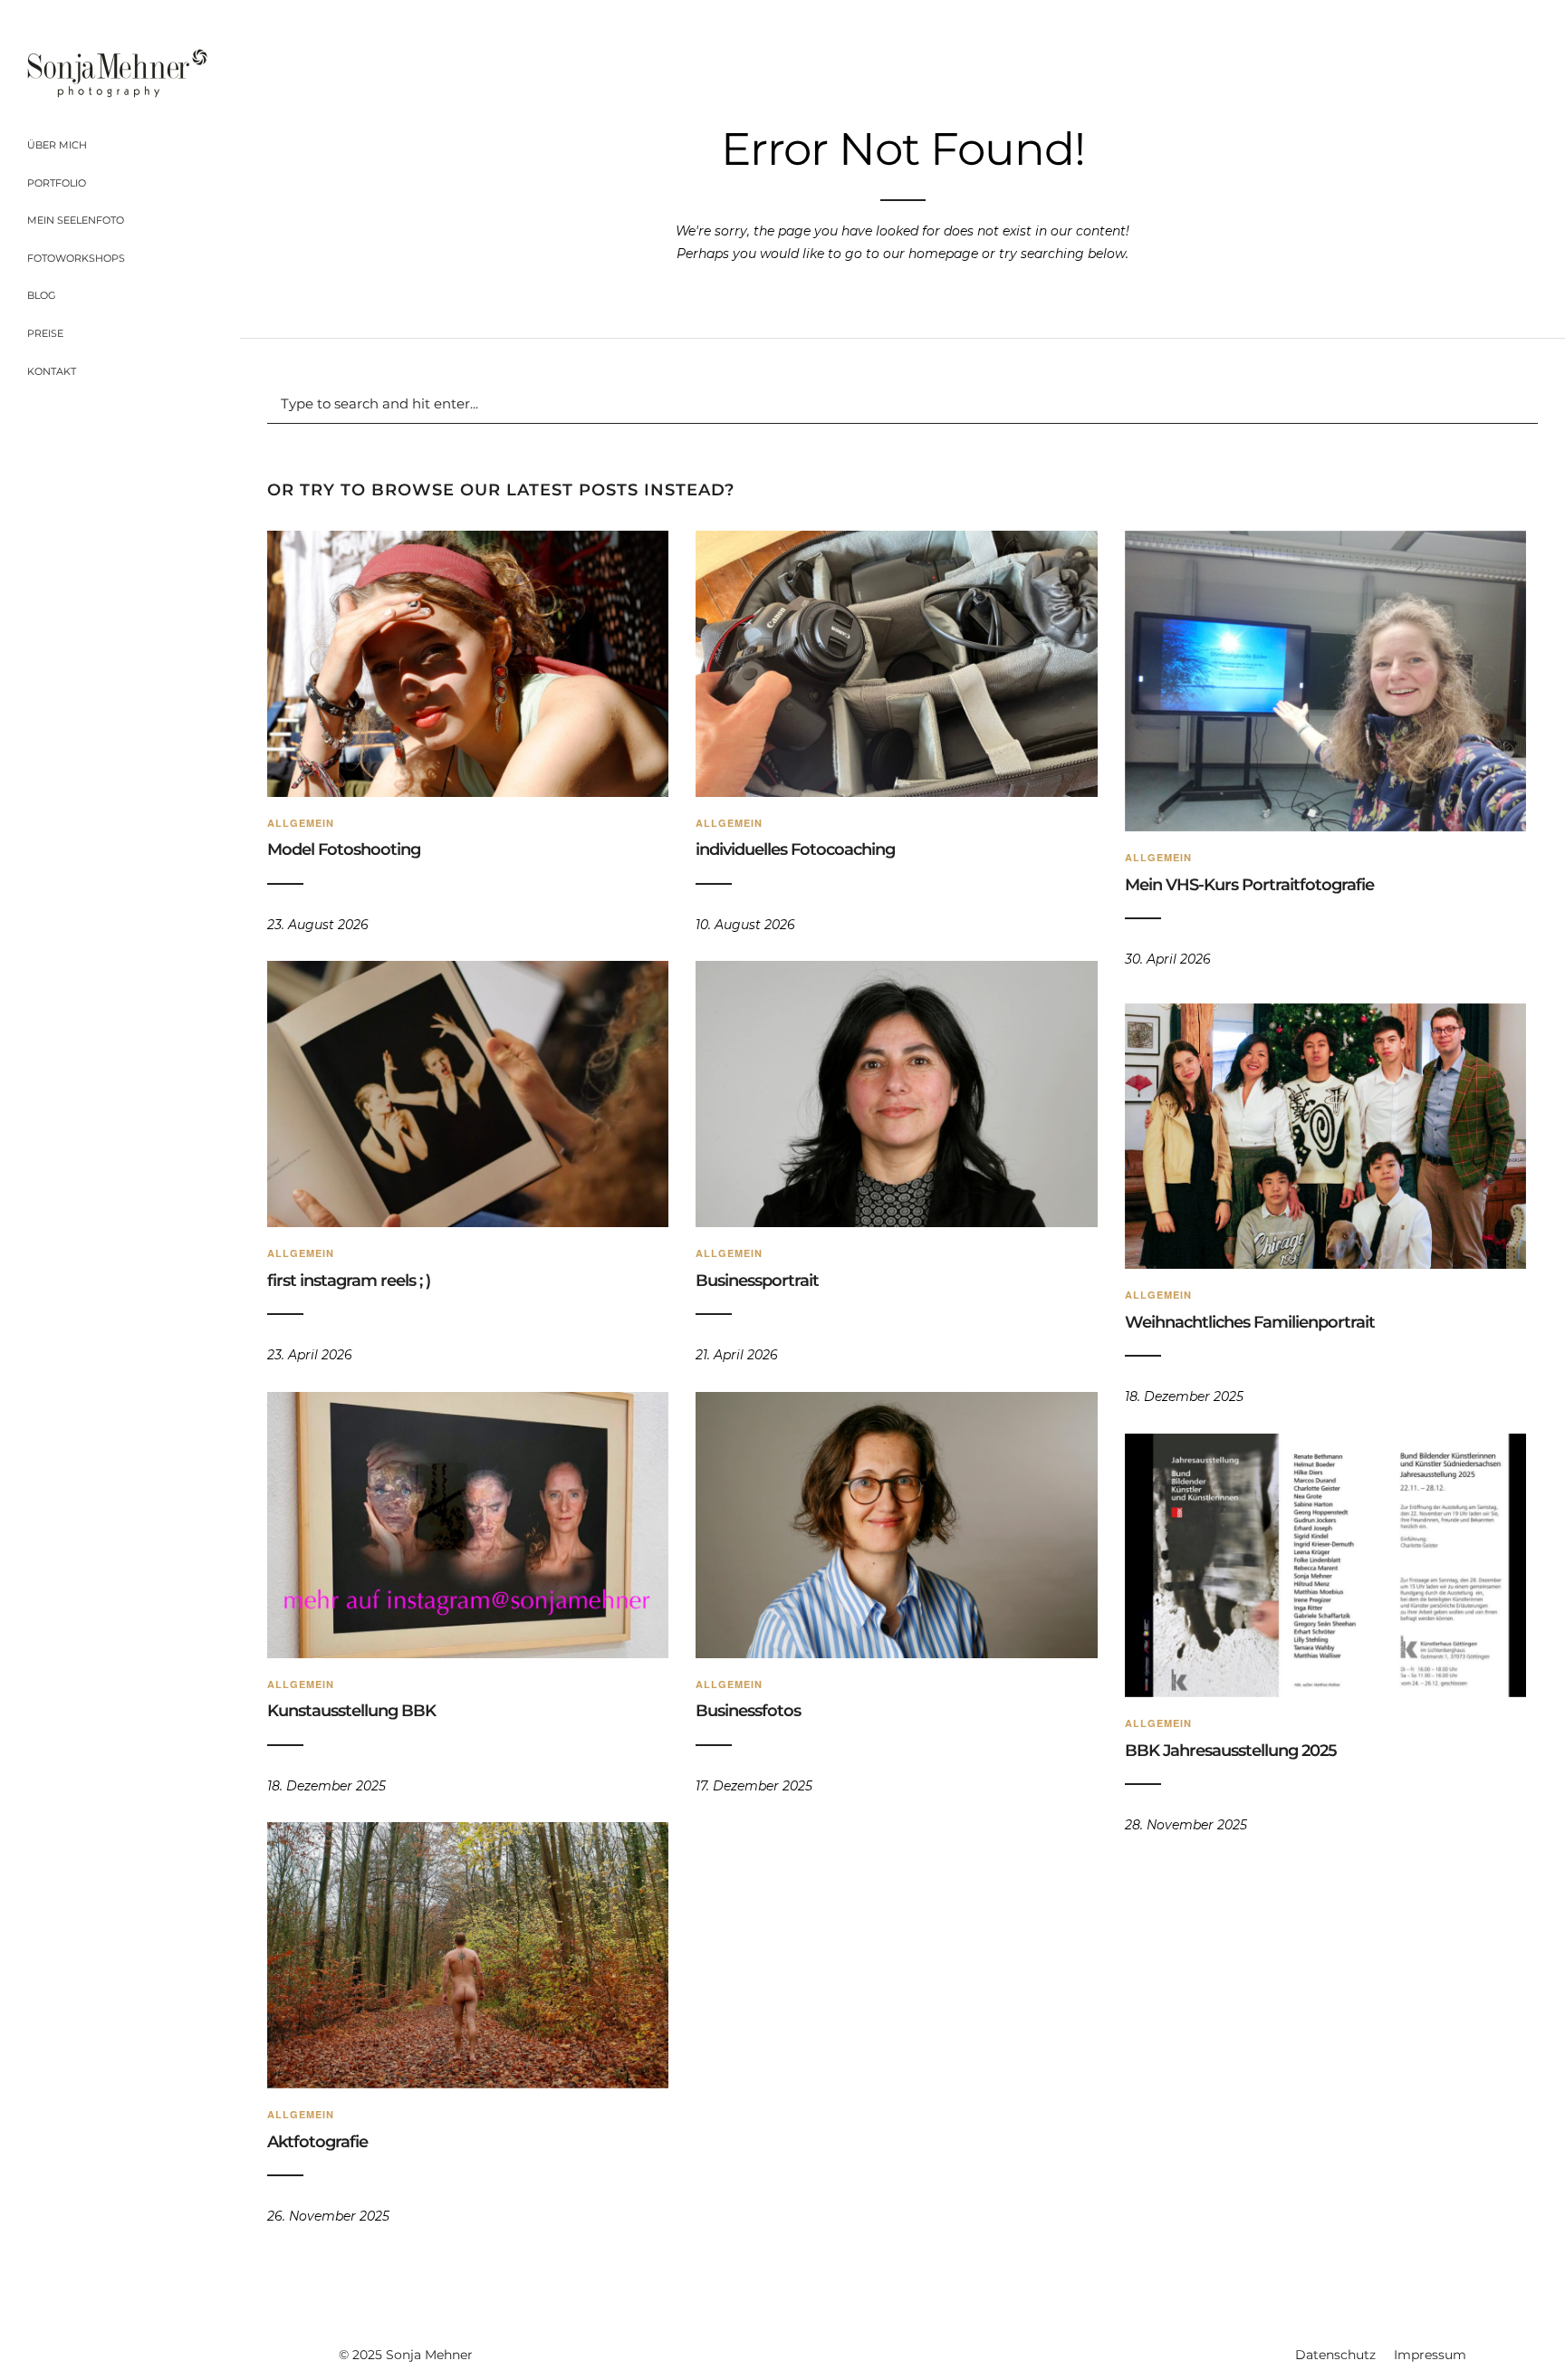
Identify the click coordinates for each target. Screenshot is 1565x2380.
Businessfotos (748, 1711)
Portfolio (57, 183)
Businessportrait (757, 1281)
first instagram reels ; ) (349, 1281)
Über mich (57, 145)
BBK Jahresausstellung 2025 (1231, 1751)
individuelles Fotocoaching (795, 849)
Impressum (1430, 2355)
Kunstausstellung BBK (351, 1711)
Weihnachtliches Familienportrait (1250, 1322)
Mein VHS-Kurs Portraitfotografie (1249, 885)
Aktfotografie (317, 2142)
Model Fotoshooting (344, 849)
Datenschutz (1335, 2355)
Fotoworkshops (76, 258)
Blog (42, 295)
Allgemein (301, 823)
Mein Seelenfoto (76, 220)
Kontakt (52, 371)
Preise (45, 333)
